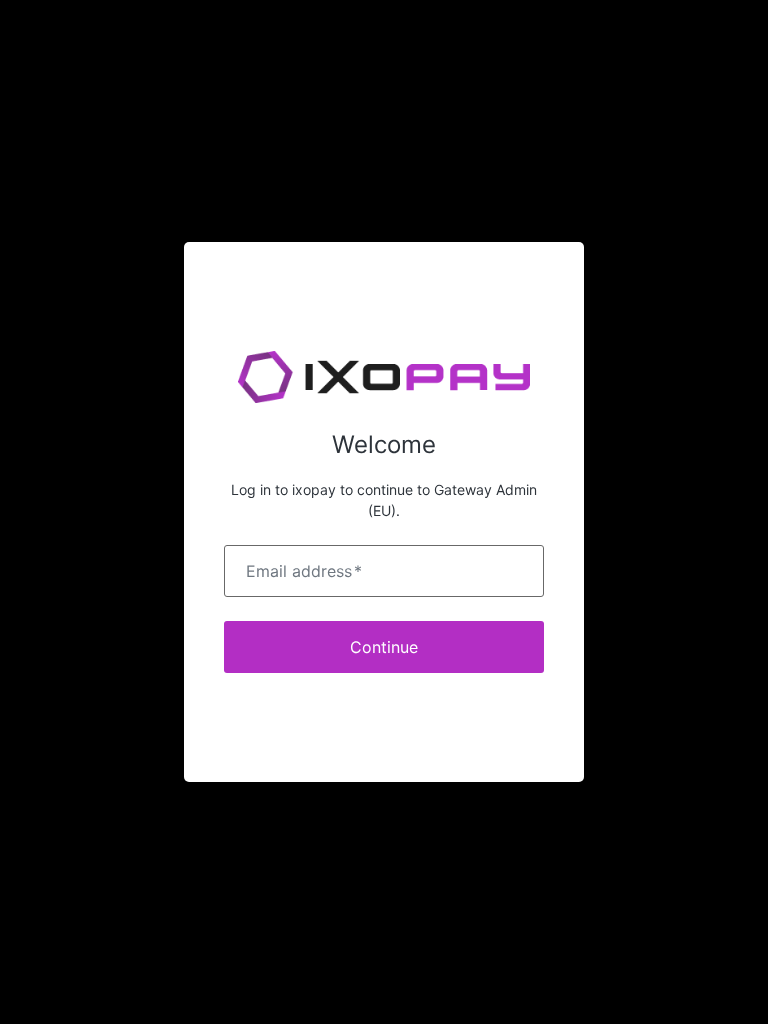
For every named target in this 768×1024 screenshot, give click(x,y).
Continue (384, 647)
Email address (304, 571)
